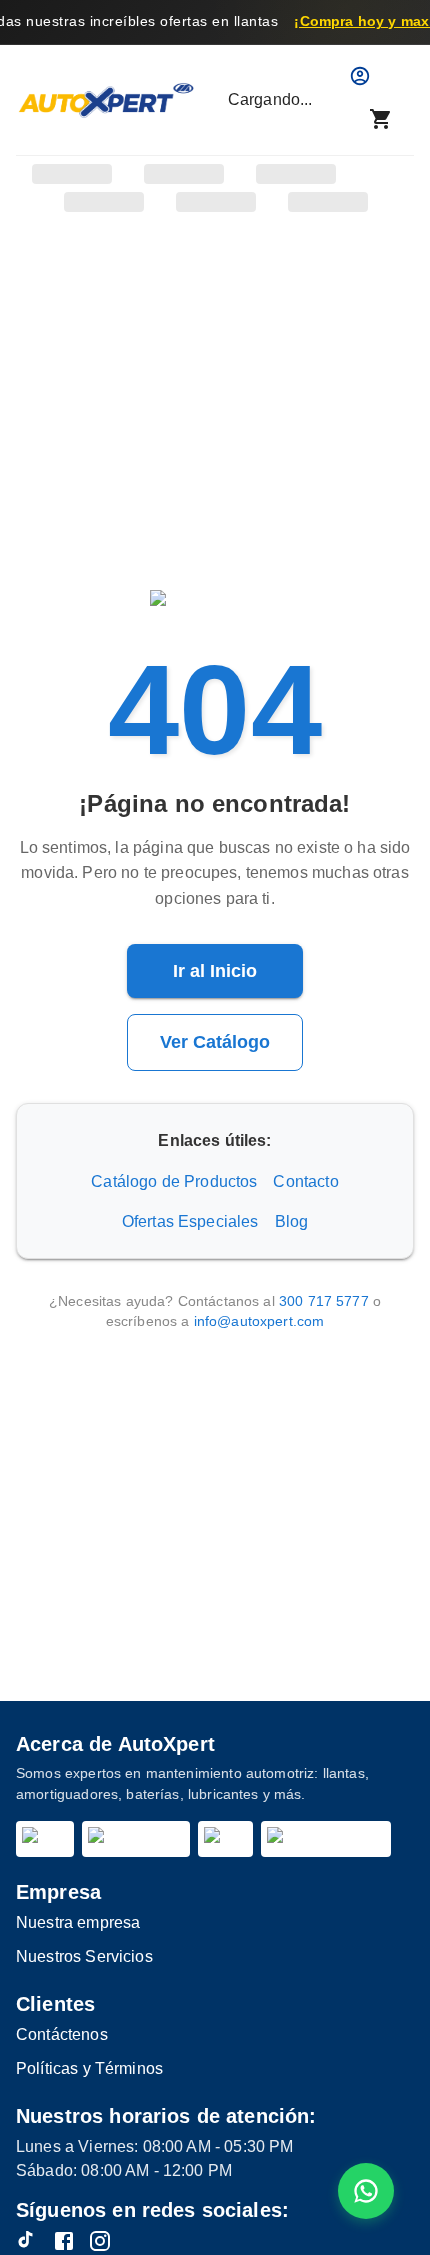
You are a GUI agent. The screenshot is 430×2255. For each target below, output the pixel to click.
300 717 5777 (324, 1301)
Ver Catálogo (215, 1042)
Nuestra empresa (78, 1922)
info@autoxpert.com (259, 1321)
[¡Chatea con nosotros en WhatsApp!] (366, 2191)
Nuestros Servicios (84, 1956)
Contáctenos (62, 2034)
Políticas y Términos (89, 2068)
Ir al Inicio (215, 971)
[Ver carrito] (381, 119)
